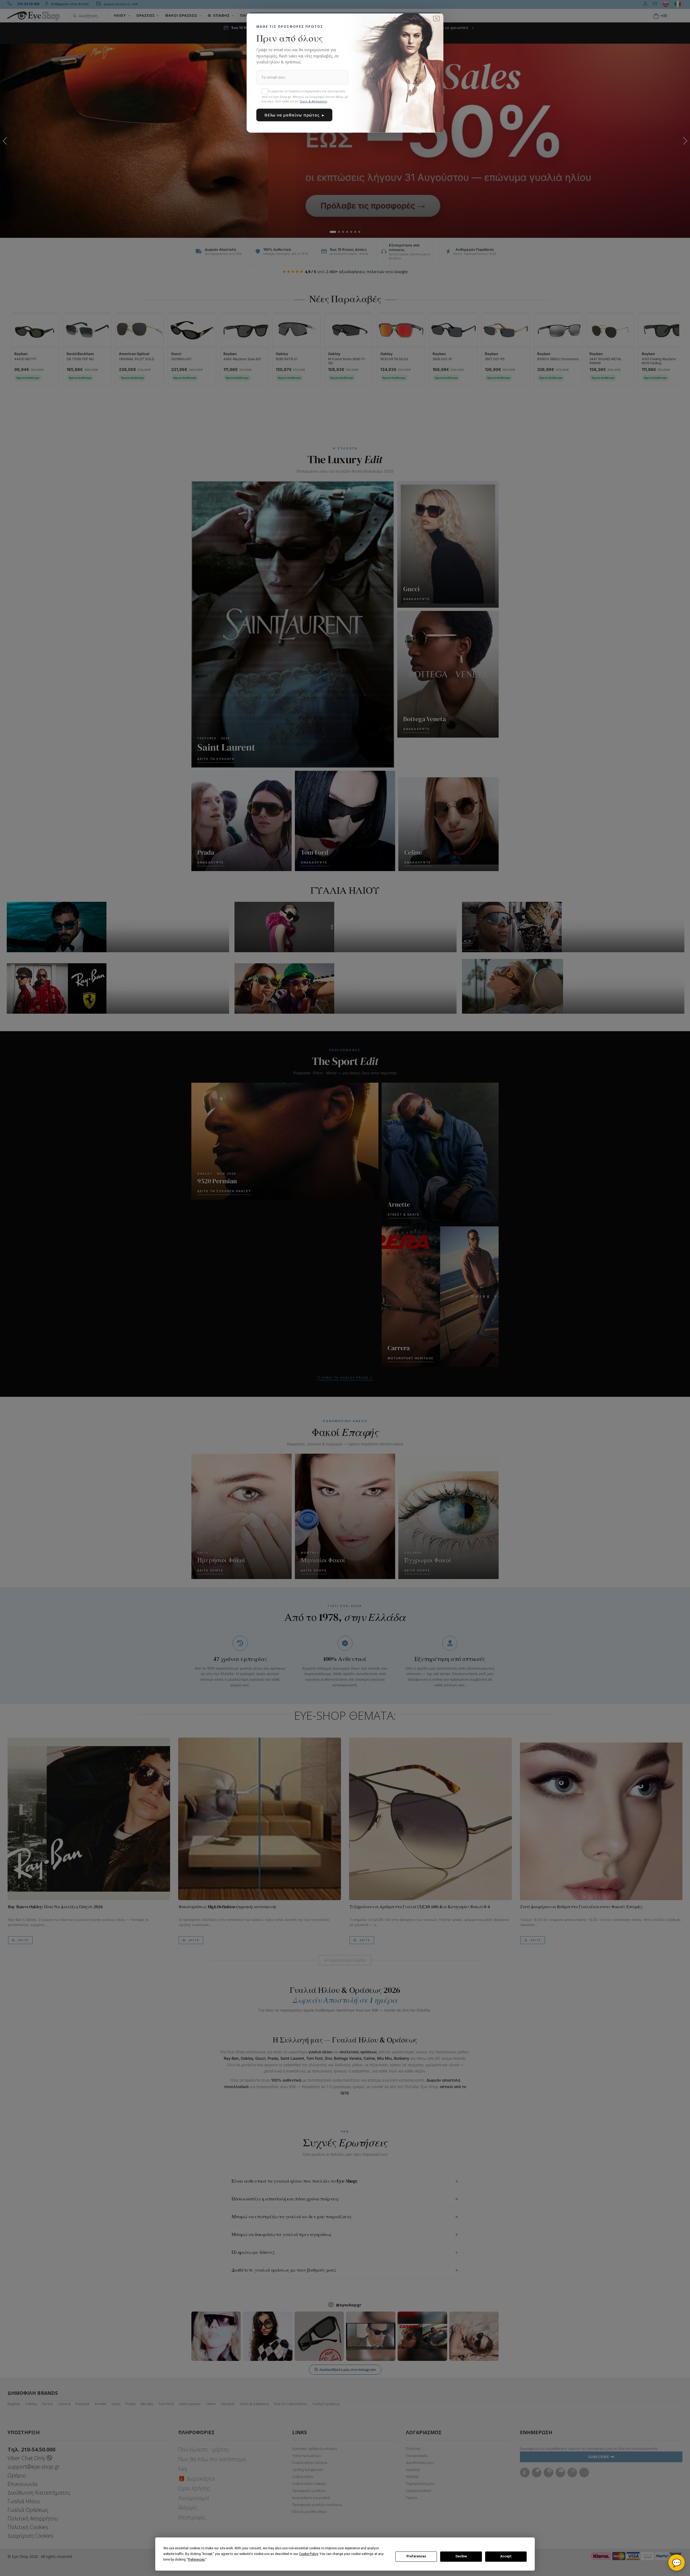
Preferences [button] (196, 2560)
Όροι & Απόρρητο (313, 101)
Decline (461, 2556)
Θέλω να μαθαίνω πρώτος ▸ (294, 115)
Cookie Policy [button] (308, 2554)
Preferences (416, 2556)
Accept (506, 2556)
